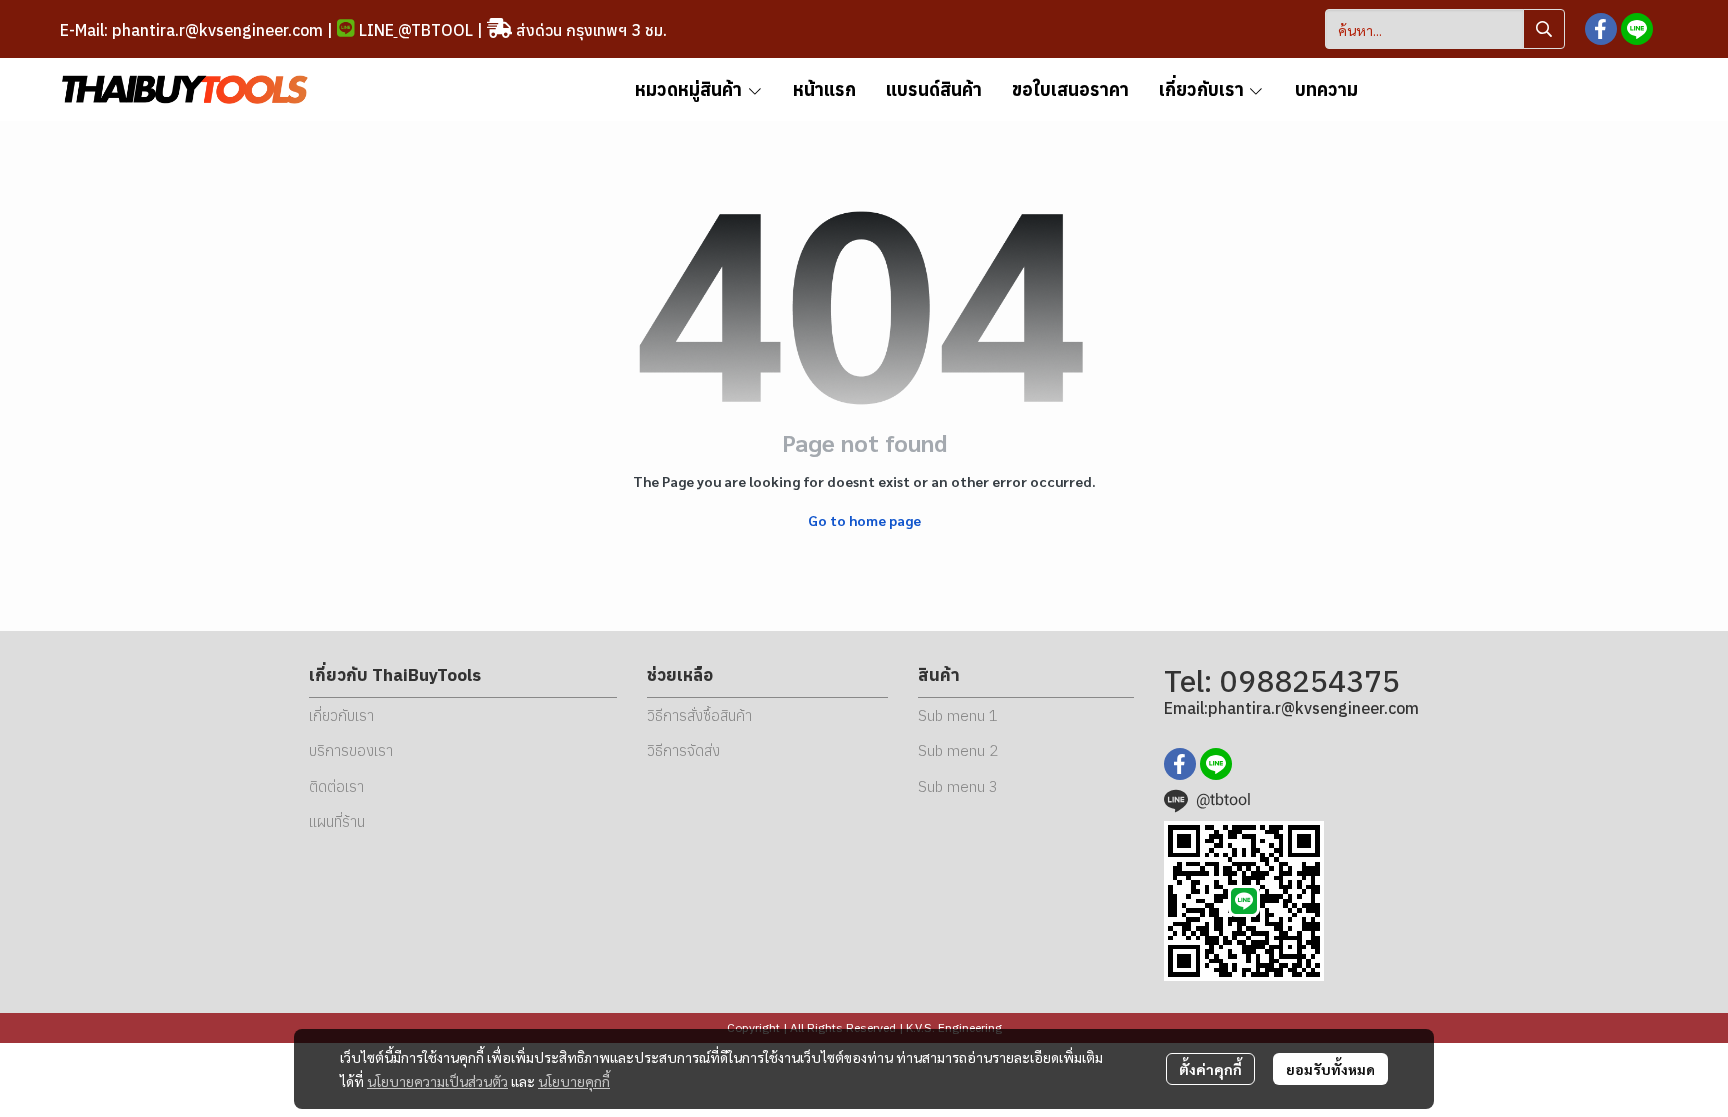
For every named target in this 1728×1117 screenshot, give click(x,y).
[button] (1445, 29)
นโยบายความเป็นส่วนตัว (437, 1081)
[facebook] (1601, 29)
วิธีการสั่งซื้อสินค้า (699, 715)
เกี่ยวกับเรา (341, 715)
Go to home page (864, 520)
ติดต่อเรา (336, 786)
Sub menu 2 (958, 750)
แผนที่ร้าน (337, 821)
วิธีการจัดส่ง (683, 750)
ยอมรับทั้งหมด (1330, 1069)
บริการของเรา (351, 750)
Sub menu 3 (958, 786)
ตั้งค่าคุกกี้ (1210, 1069)
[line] (1637, 29)
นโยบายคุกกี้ (574, 1081)
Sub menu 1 (958, 715)
